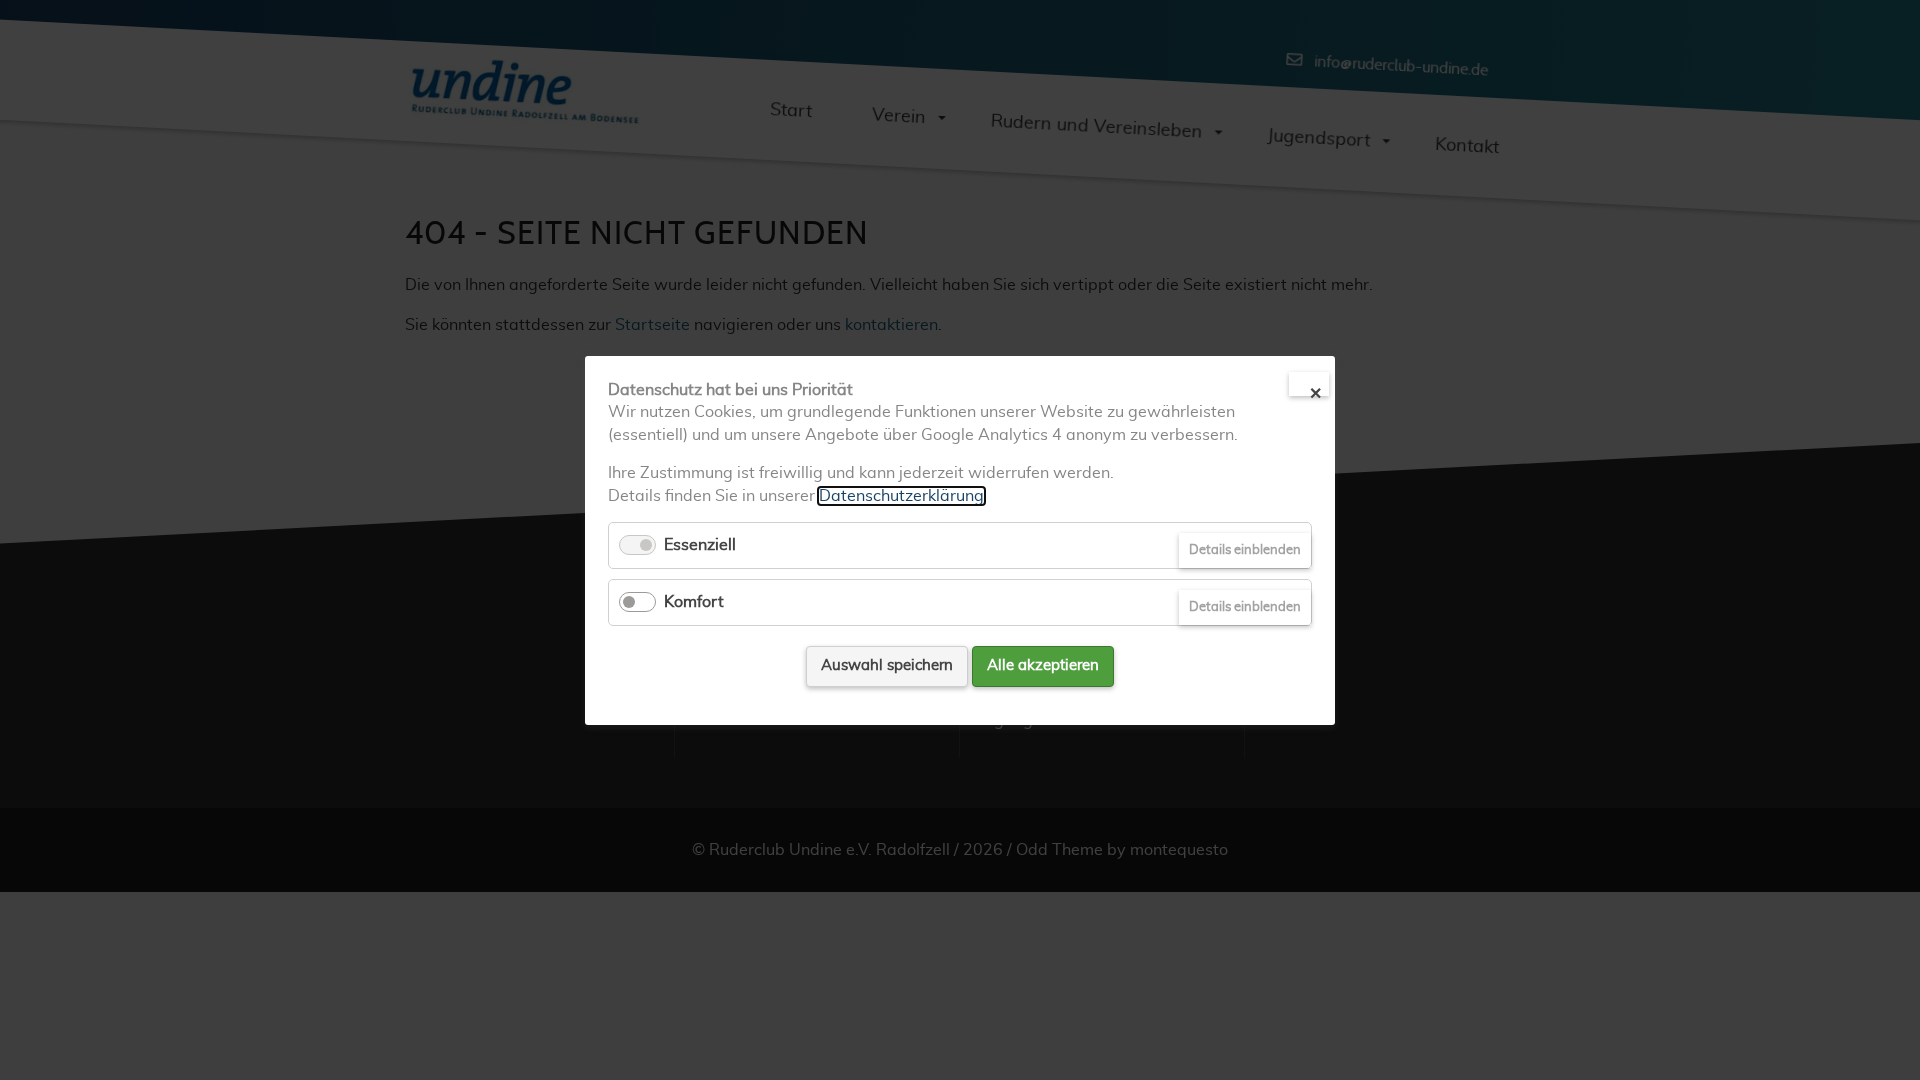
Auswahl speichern (887, 665)
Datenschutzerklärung (901, 495)
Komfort (694, 602)
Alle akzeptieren (1043, 665)
